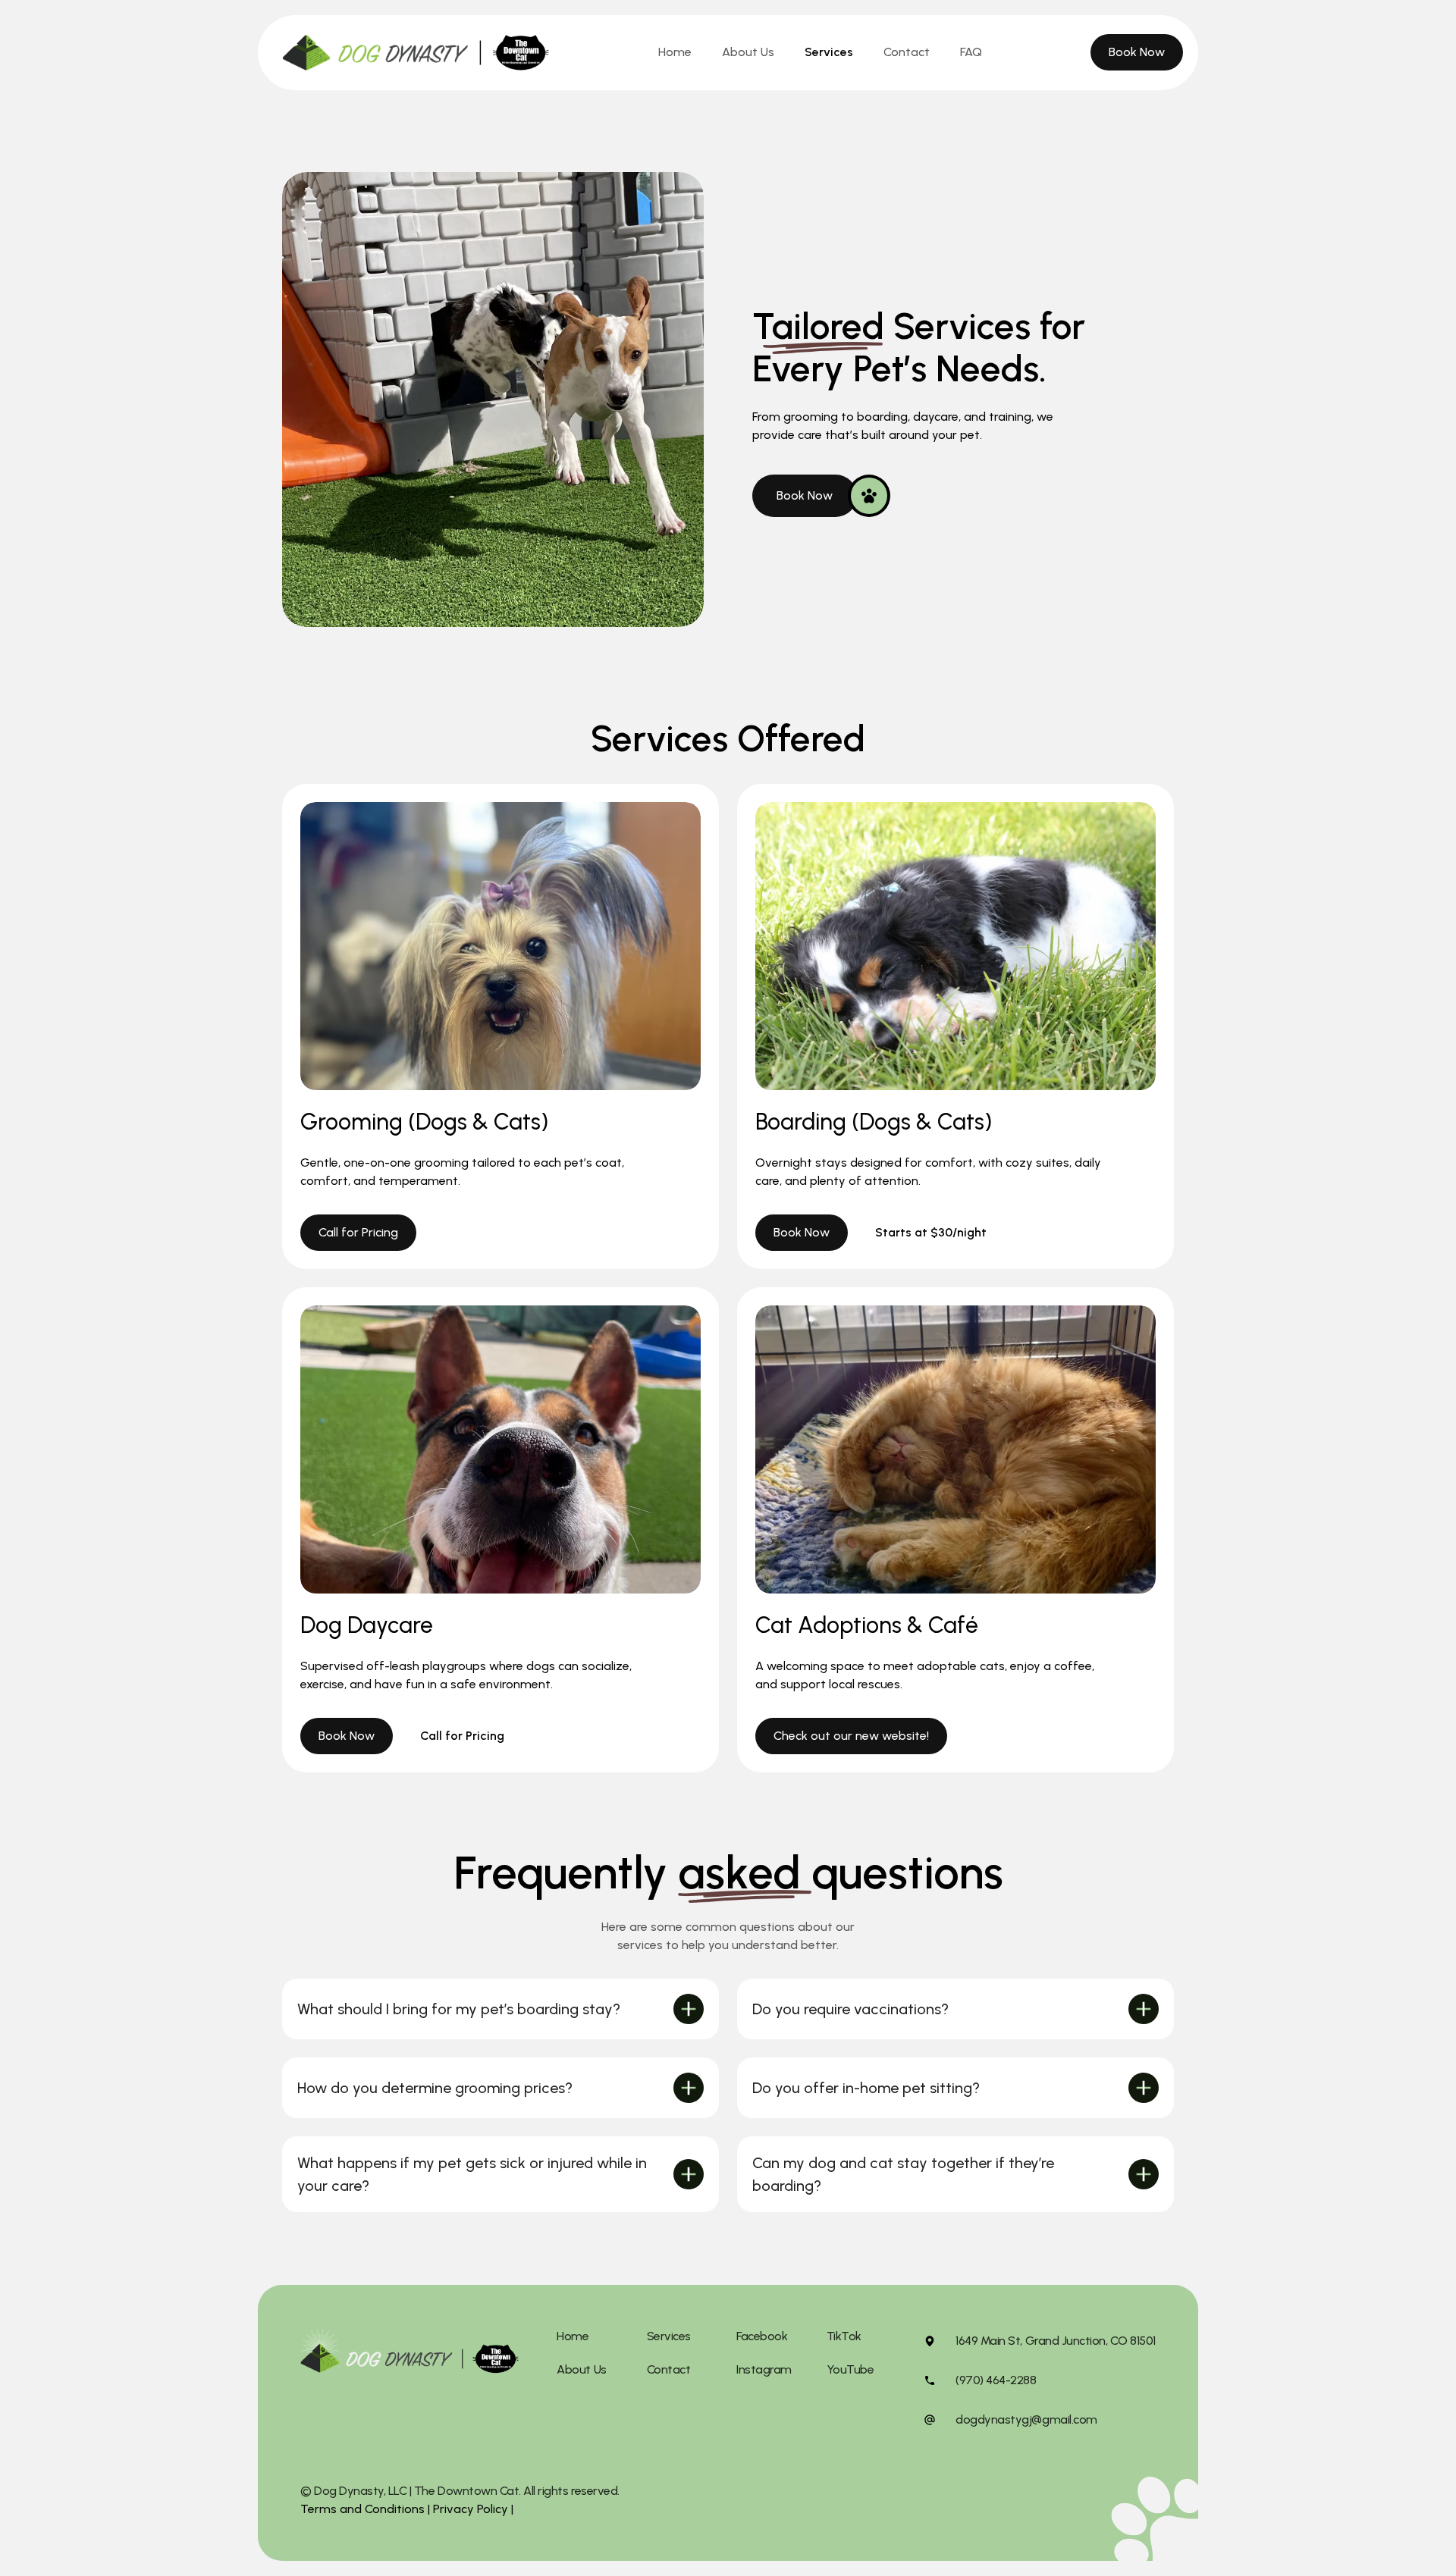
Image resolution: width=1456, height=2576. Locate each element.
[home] (416, 53)
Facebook (762, 2336)
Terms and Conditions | (365, 2509)
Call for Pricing (358, 1232)
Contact (907, 52)
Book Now (1137, 52)
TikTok (844, 2336)
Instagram (764, 2369)
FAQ (971, 52)
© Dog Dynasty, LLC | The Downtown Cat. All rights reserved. (460, 2491)
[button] (500, 2009)
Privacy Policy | (472, 2509)
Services (829, 52)
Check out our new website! (851, 1736)
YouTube (850, 2369)
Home (675, 52)
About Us (748, 52)
